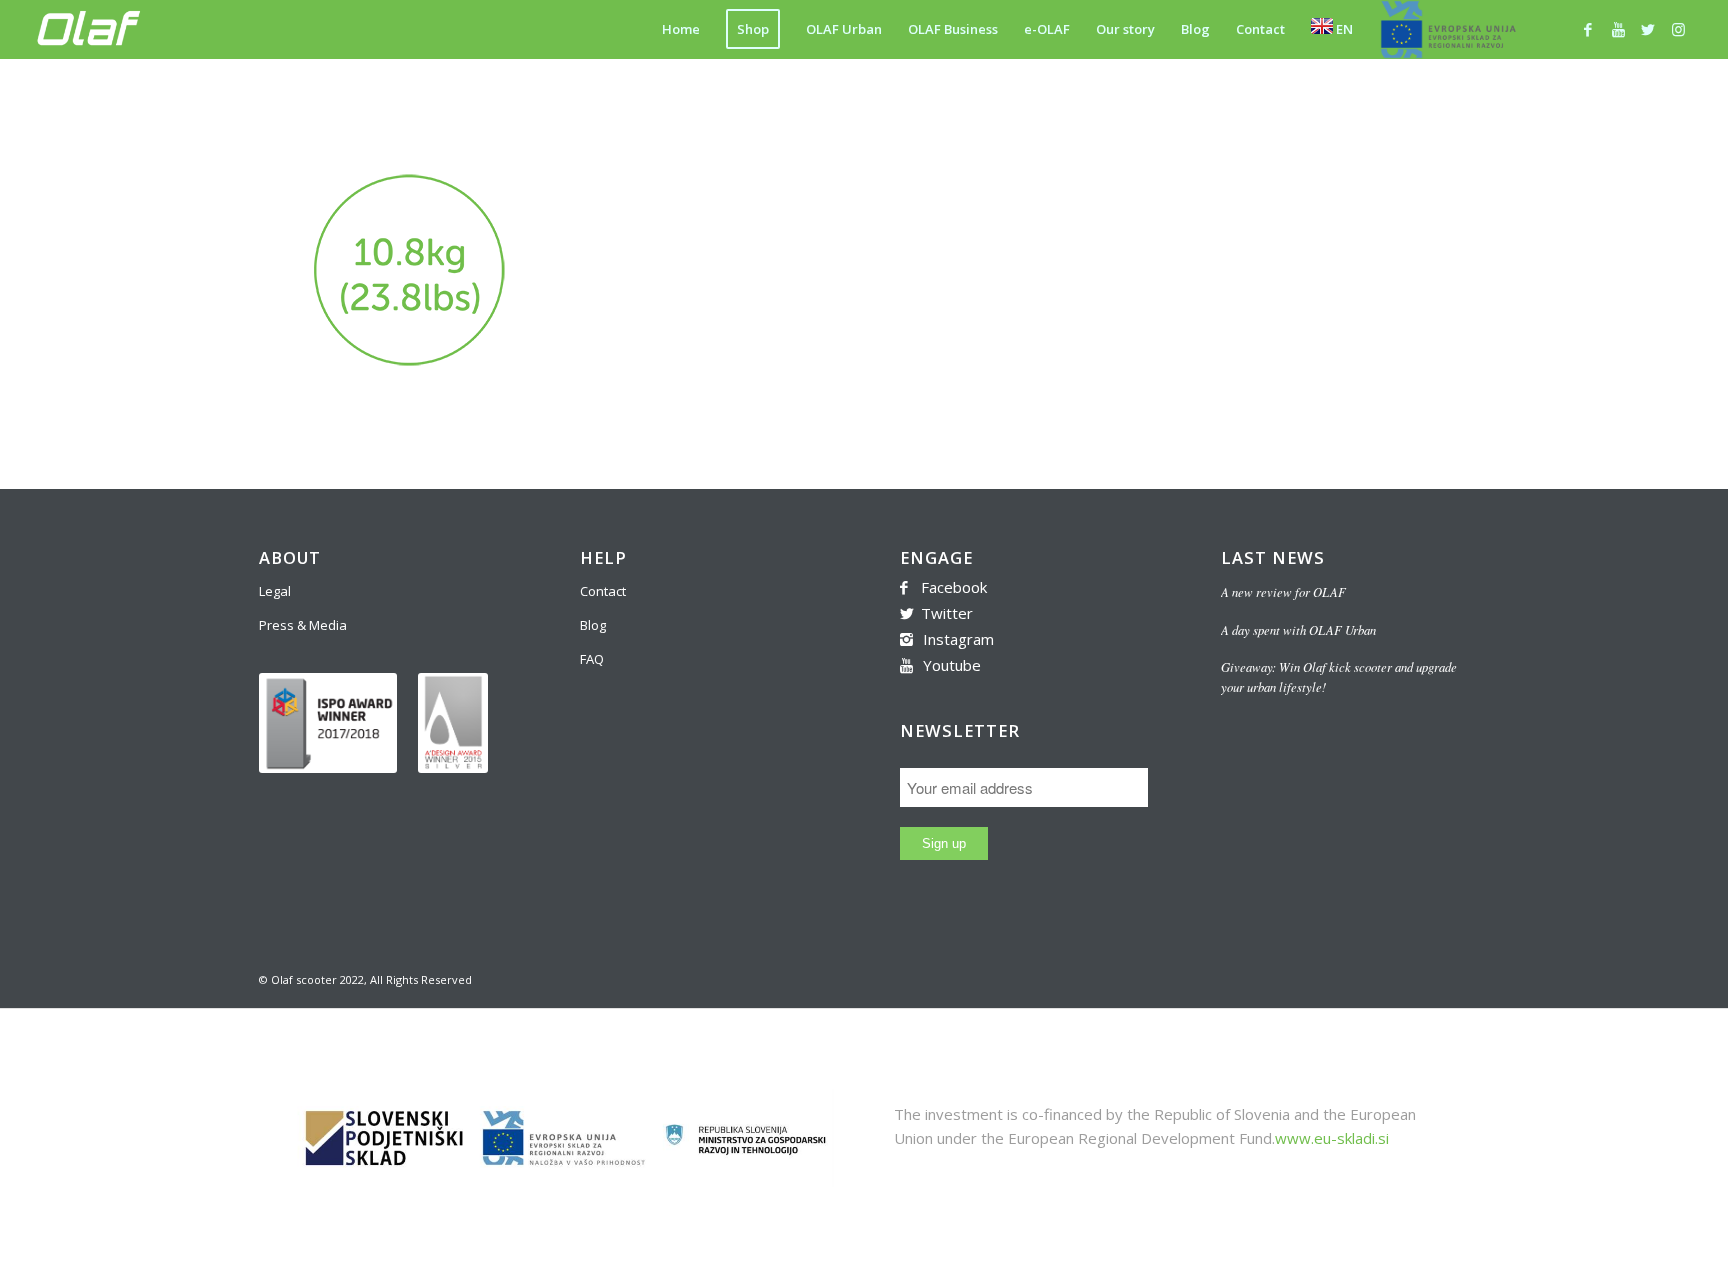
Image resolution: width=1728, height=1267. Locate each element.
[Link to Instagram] (1678, 29)
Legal (275, 591)
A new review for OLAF (1283, 591)
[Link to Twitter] (1648, 29)
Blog (593, 625)
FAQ (592, 659)
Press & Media (303, 625)
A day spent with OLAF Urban (1298, 629)
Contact (603, 591)
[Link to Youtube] (1618, 29)
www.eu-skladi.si (1332, 1138)
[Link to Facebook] (1588, 29)
